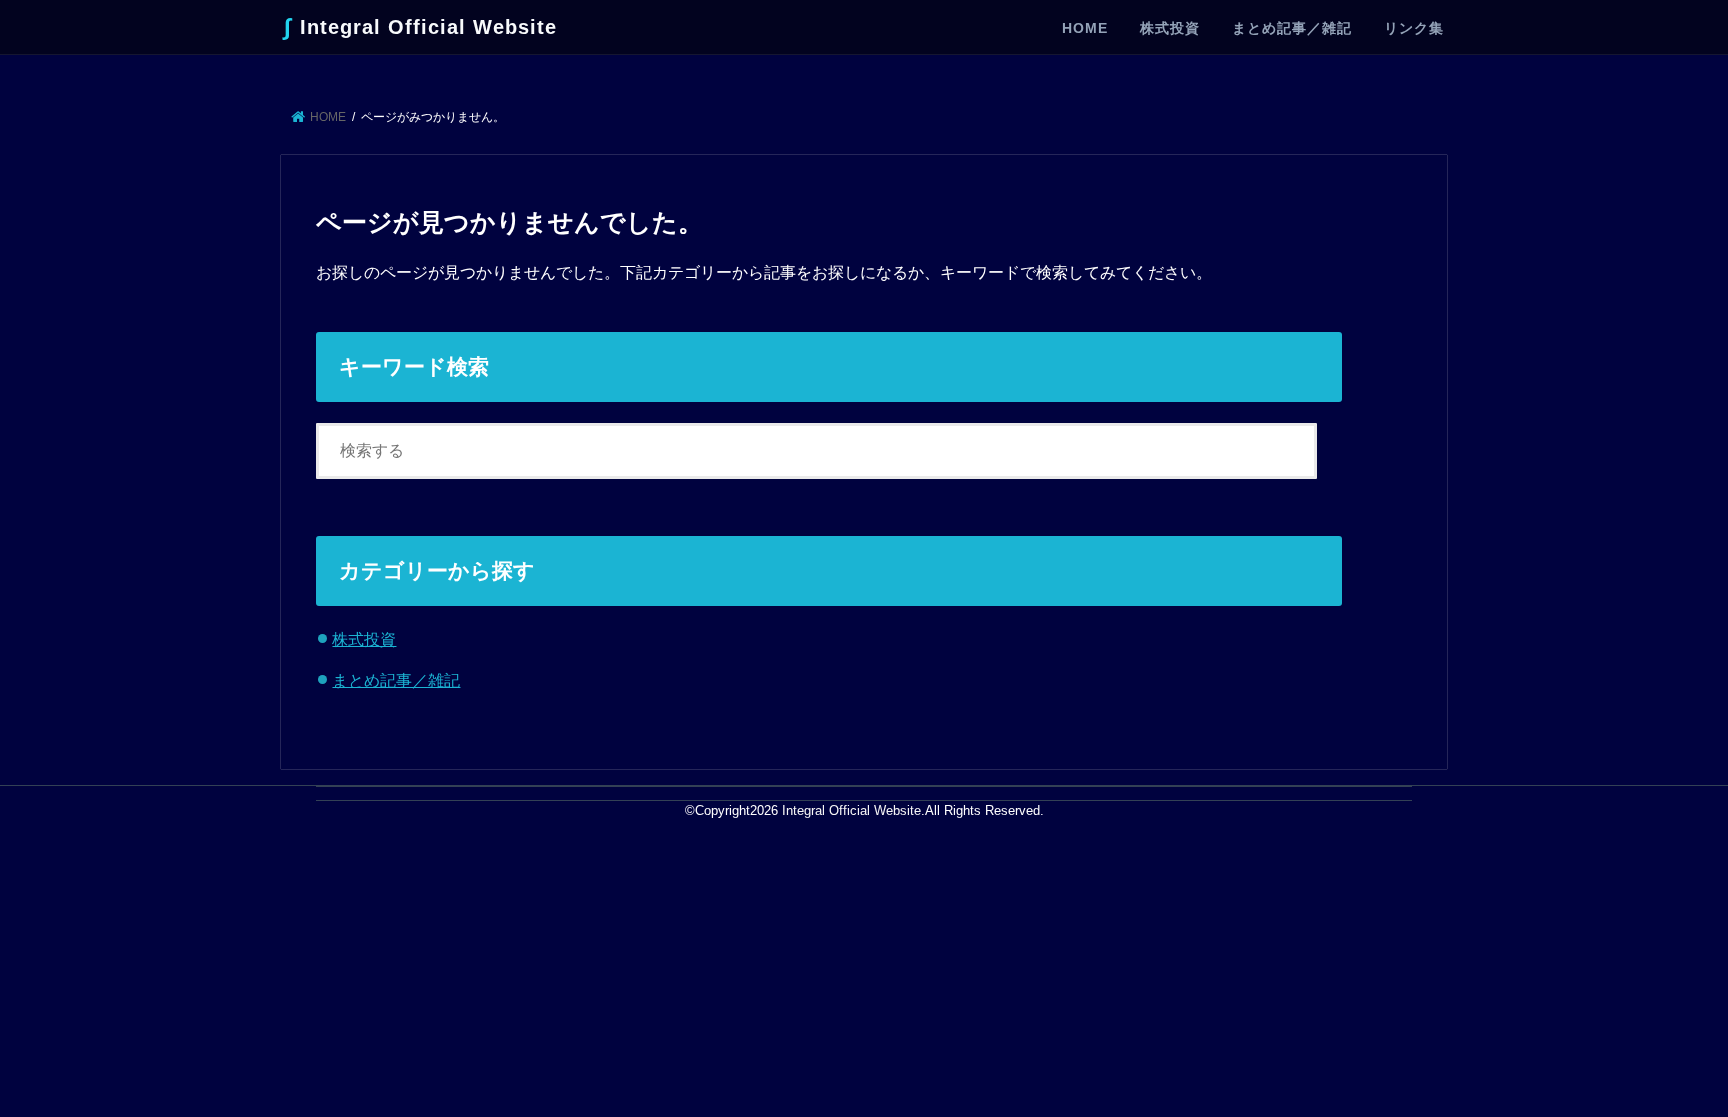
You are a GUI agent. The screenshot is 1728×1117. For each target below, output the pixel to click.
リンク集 (1414, 28)
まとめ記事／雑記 (1292, 28)
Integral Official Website (420, 26)
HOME (1085, 28)
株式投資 (1170, 28)
